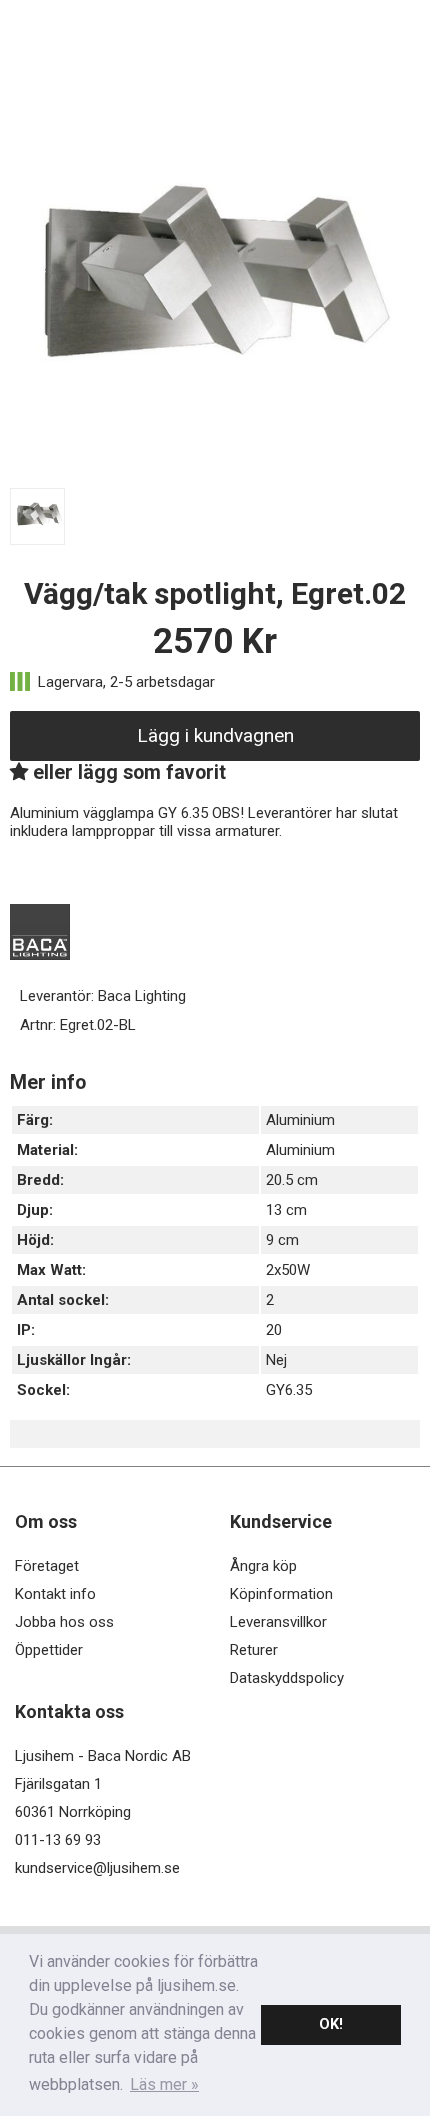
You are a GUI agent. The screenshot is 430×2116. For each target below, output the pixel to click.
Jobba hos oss (64, 1622)
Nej (276, 1360)
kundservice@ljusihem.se (97, 1868)
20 (274, 1330)
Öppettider (49, 1650)
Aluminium (300, 1120)
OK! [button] (331, 2024)
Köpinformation (281, 1594)
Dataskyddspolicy (287, 1678)
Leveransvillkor (278, 1622)
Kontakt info (55, 1594)
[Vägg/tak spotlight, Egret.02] (215, 471)
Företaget (47, 1566)
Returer (254, 1650)
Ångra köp (263, 1566)
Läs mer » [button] (164, 2084)
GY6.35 (289, 1390)
